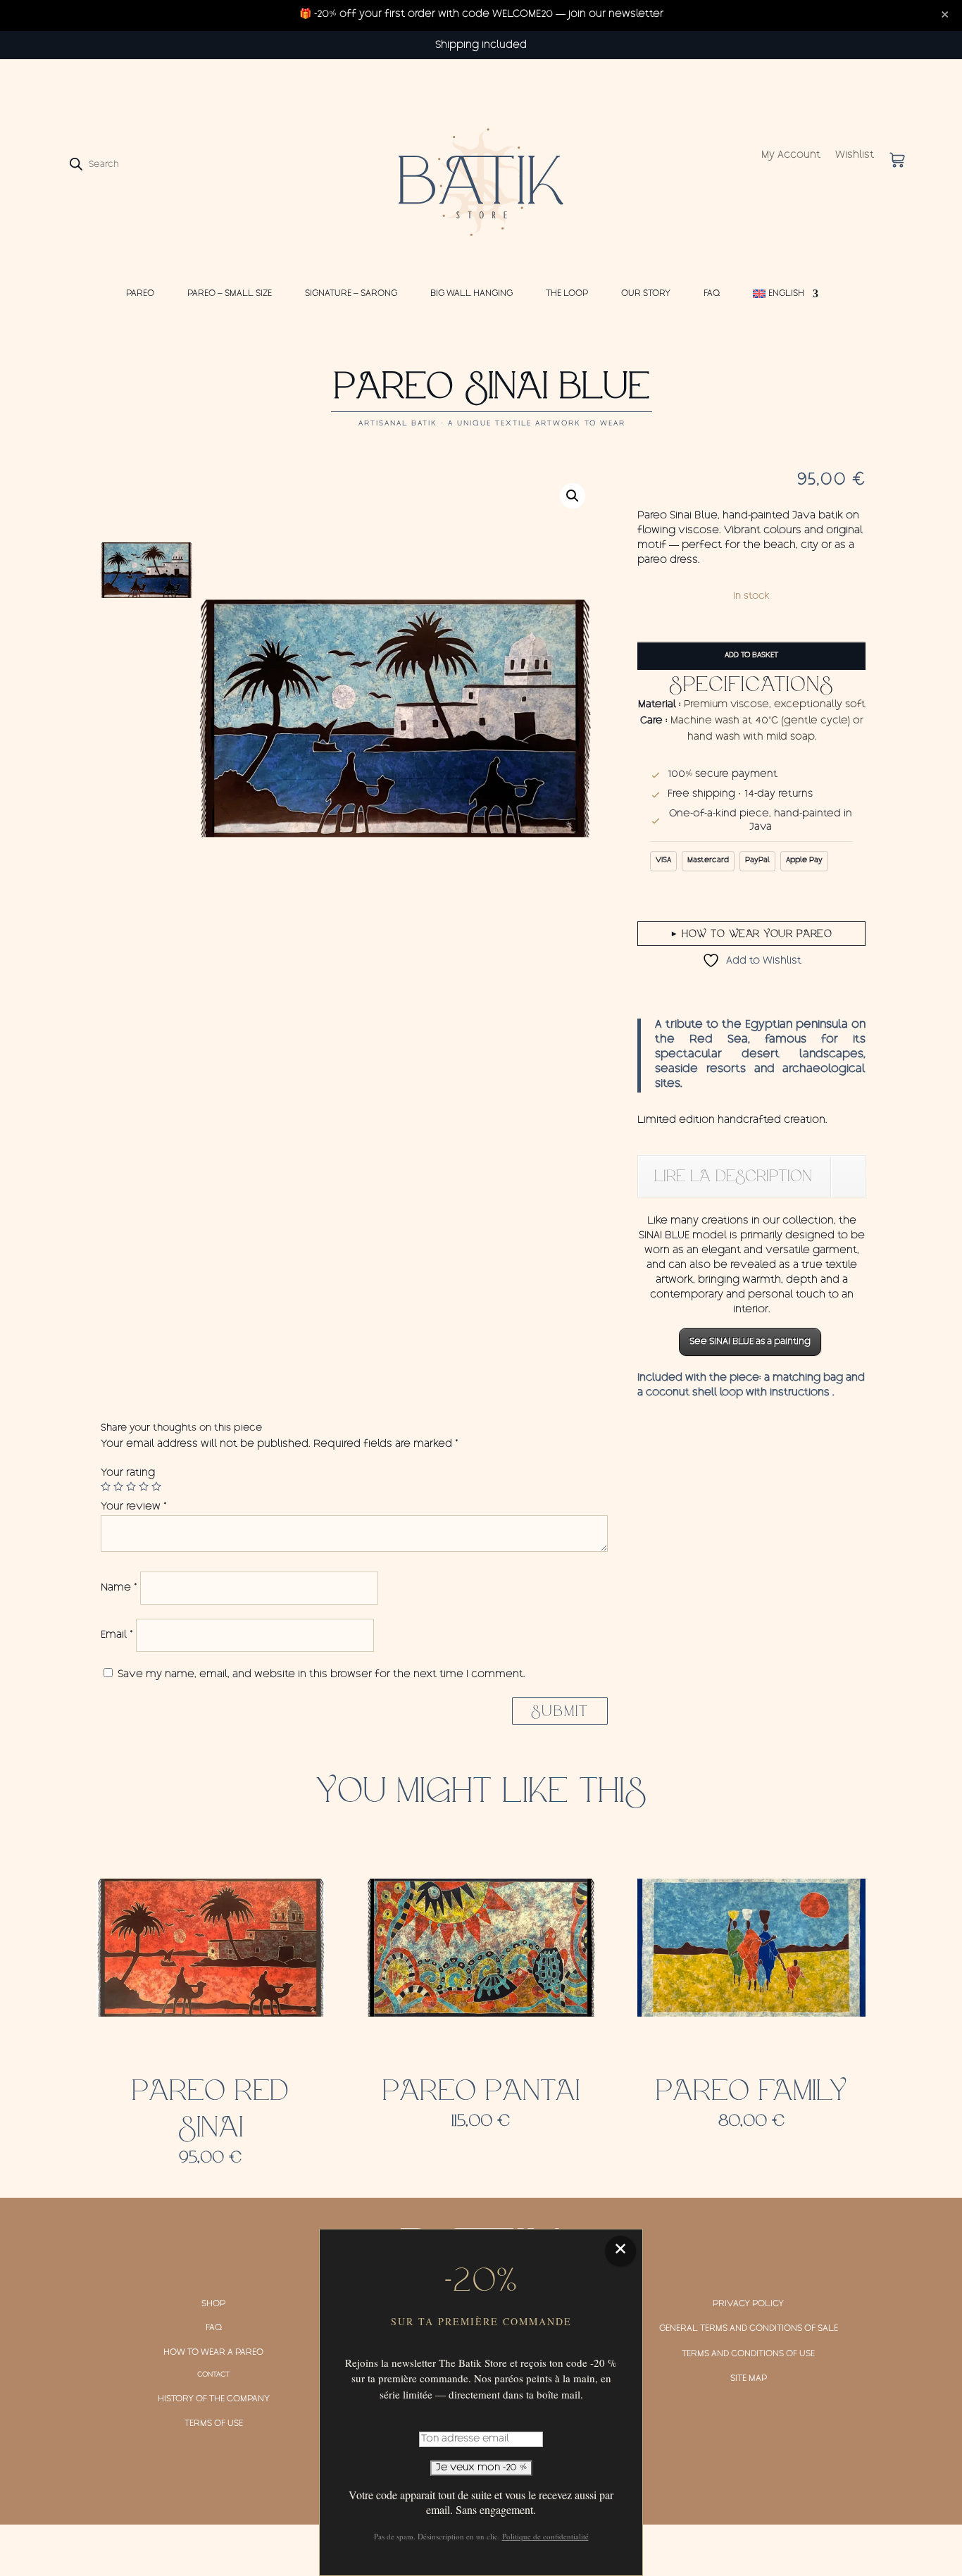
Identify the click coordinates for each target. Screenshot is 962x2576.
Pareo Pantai (481, 2091)
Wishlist (855, 156)
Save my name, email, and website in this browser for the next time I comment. (321, 1675)
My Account (791, 156)
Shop (213, 2304)
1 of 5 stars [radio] (106, 1486)
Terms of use (214, 2424)
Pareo (140, 294)
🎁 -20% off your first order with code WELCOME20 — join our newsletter (481, 15)
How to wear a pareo (213, 2353)
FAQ (712, 294)
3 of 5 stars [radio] (131, 1486)
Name (119, 1588)
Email (117, 1636)
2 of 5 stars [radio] (118, 1486)
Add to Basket (751, 656)
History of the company (214, 2399)
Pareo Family (751, 2091)
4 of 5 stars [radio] (144, 1486)
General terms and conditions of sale (749, 2329)
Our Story (646, 294)
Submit (560, 1711)
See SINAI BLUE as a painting (750, 1342)
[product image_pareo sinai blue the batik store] (395, 718)
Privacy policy (748, 2304)
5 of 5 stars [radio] (156, 1486)
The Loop (567, 294)
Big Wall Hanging (471, 294)
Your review (134, 1507)
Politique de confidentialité (545, 2536)
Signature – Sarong (351, 294)
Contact (213, 2375)
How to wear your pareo (752, 933)
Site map (749, 2379)
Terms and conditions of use (748, 2354)
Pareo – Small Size (230, 294)
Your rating (128, 1474)
